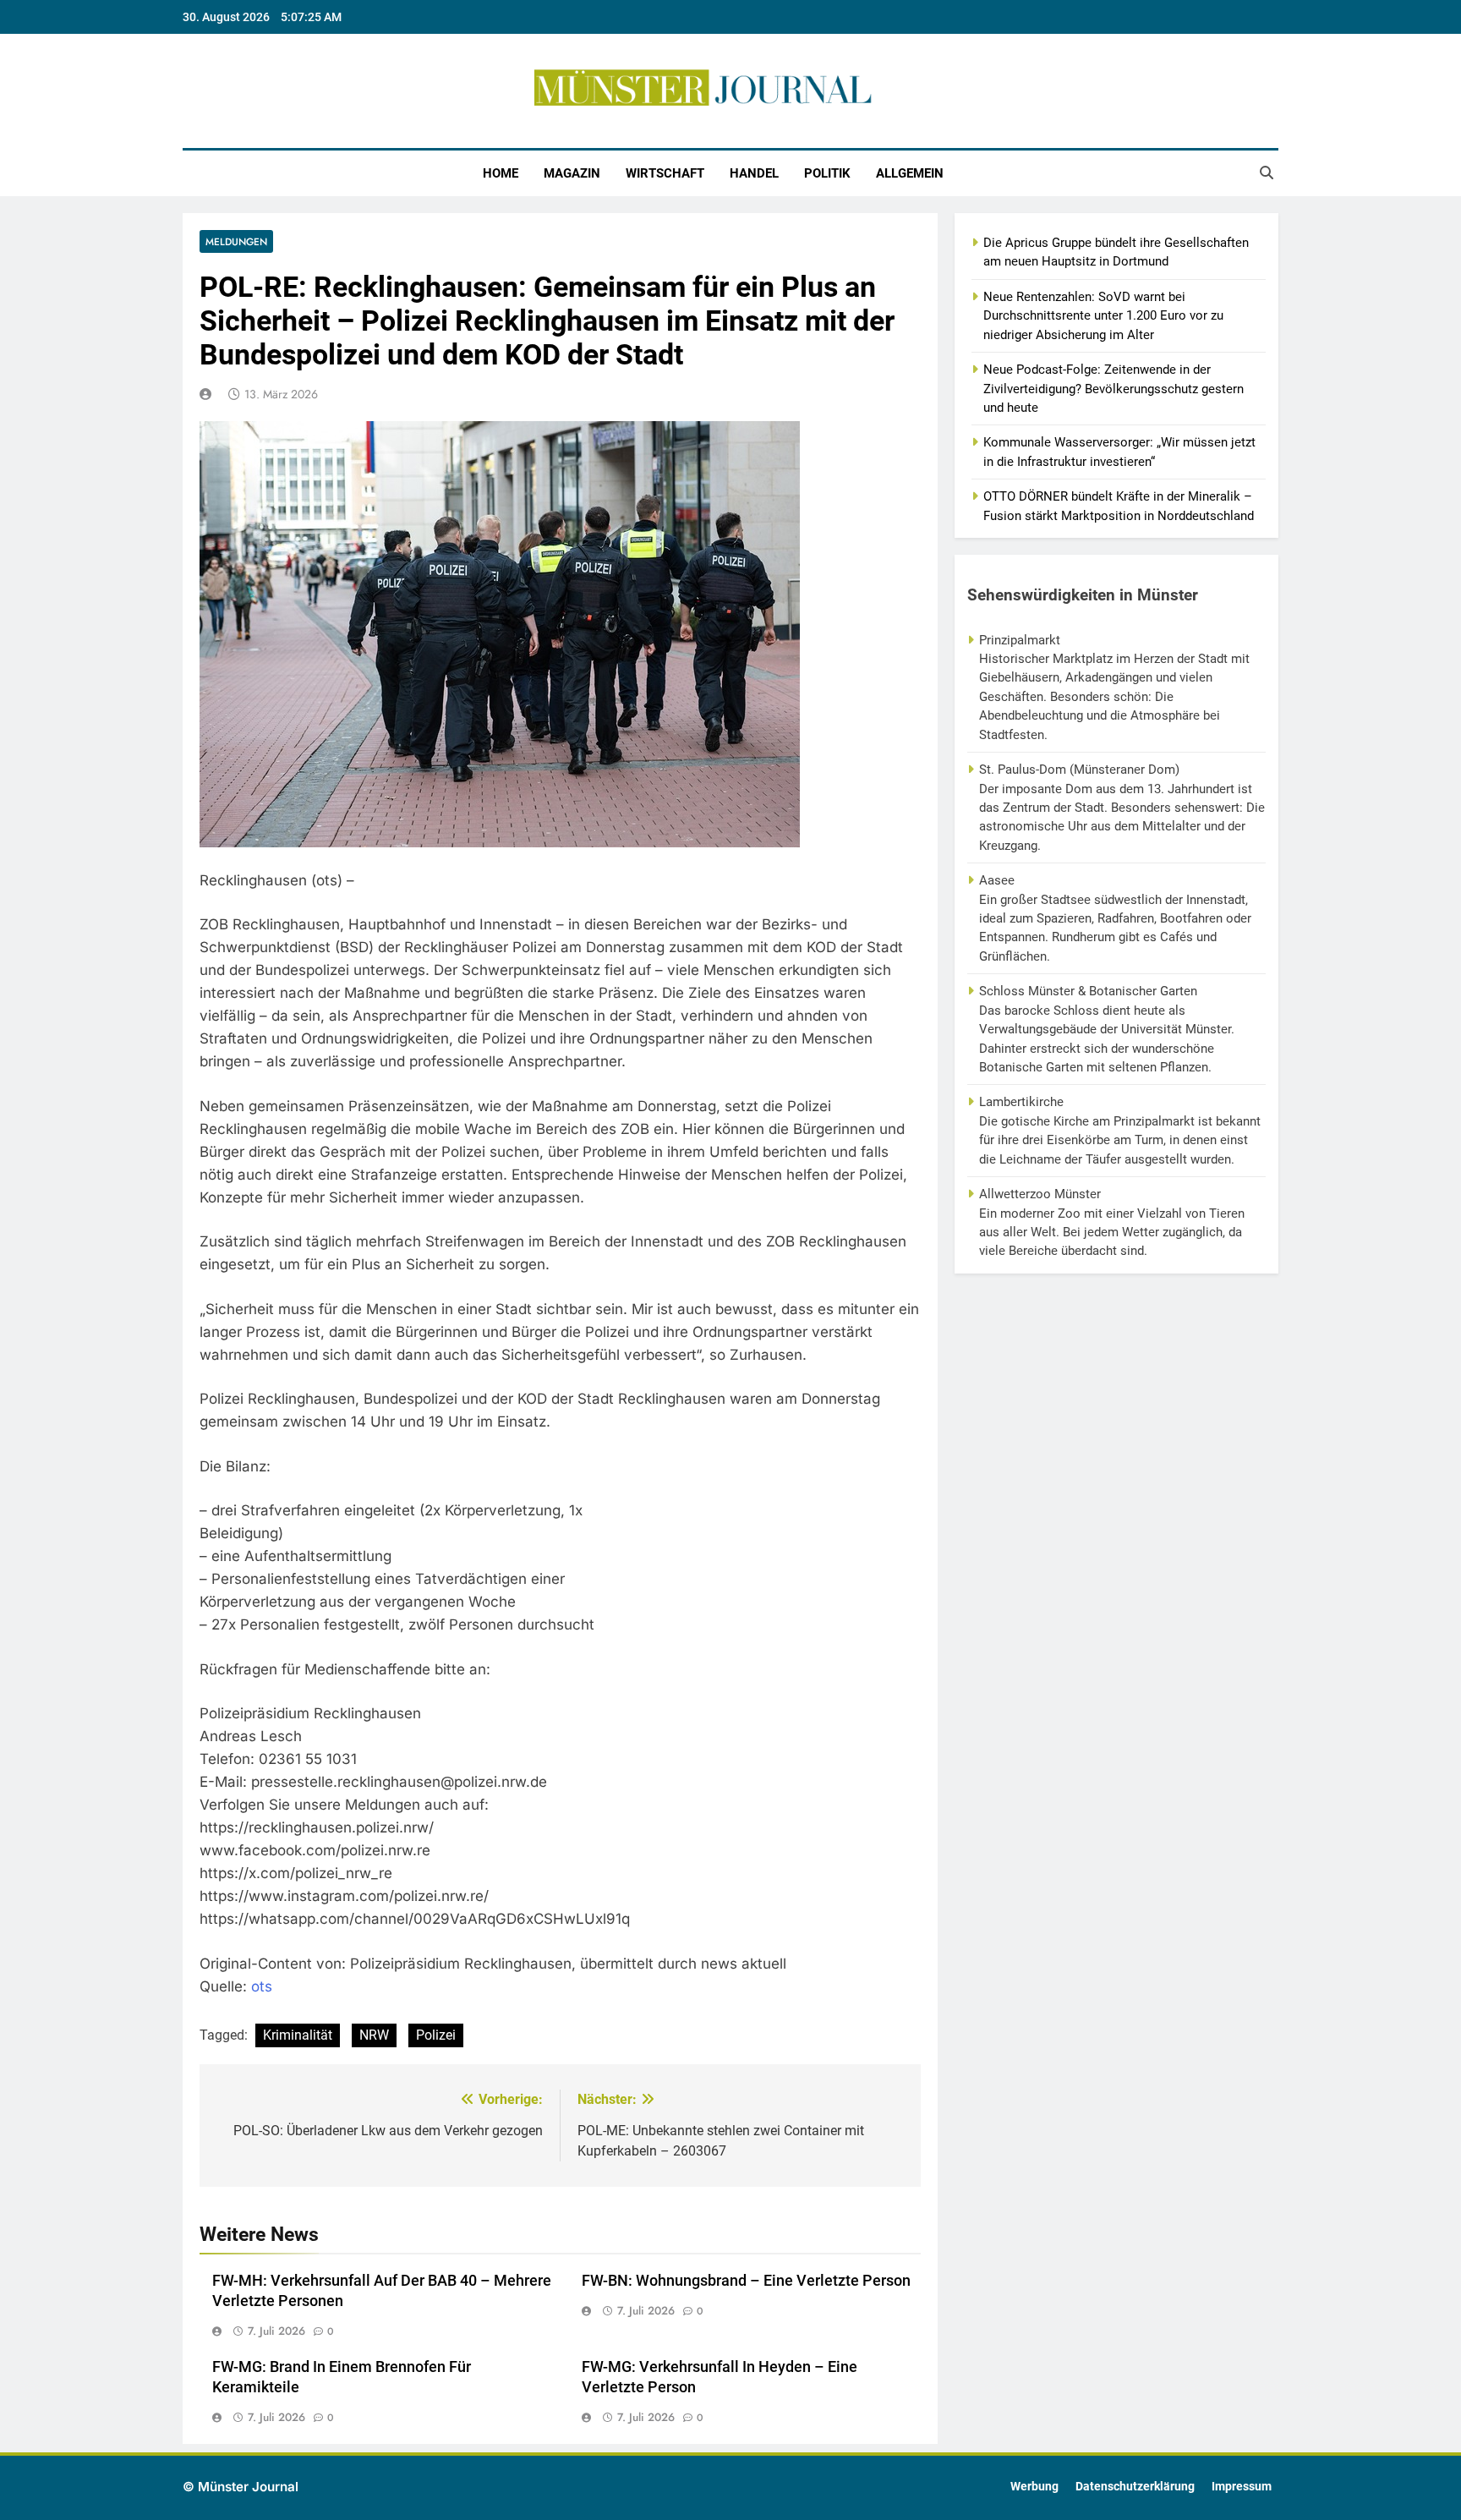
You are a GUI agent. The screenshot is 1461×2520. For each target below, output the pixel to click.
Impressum (1242, 2487)
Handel (754, 173)
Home (501, 173)
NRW (374, 2035)
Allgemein (910, 173)
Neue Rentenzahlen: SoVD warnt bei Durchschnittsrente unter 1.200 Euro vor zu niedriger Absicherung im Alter (1103, 316)
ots (262, 1986)
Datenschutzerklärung (1135, 2487)
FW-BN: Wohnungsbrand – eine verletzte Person (746, 2281)
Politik (827, 173)
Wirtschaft (665, 173)
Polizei (436, 2035)
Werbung (1034, 2487)
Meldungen (236, 241)
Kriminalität (298, 2035)
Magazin (572, 173)
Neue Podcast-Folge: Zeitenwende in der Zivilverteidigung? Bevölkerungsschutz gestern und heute (1114, 389)
